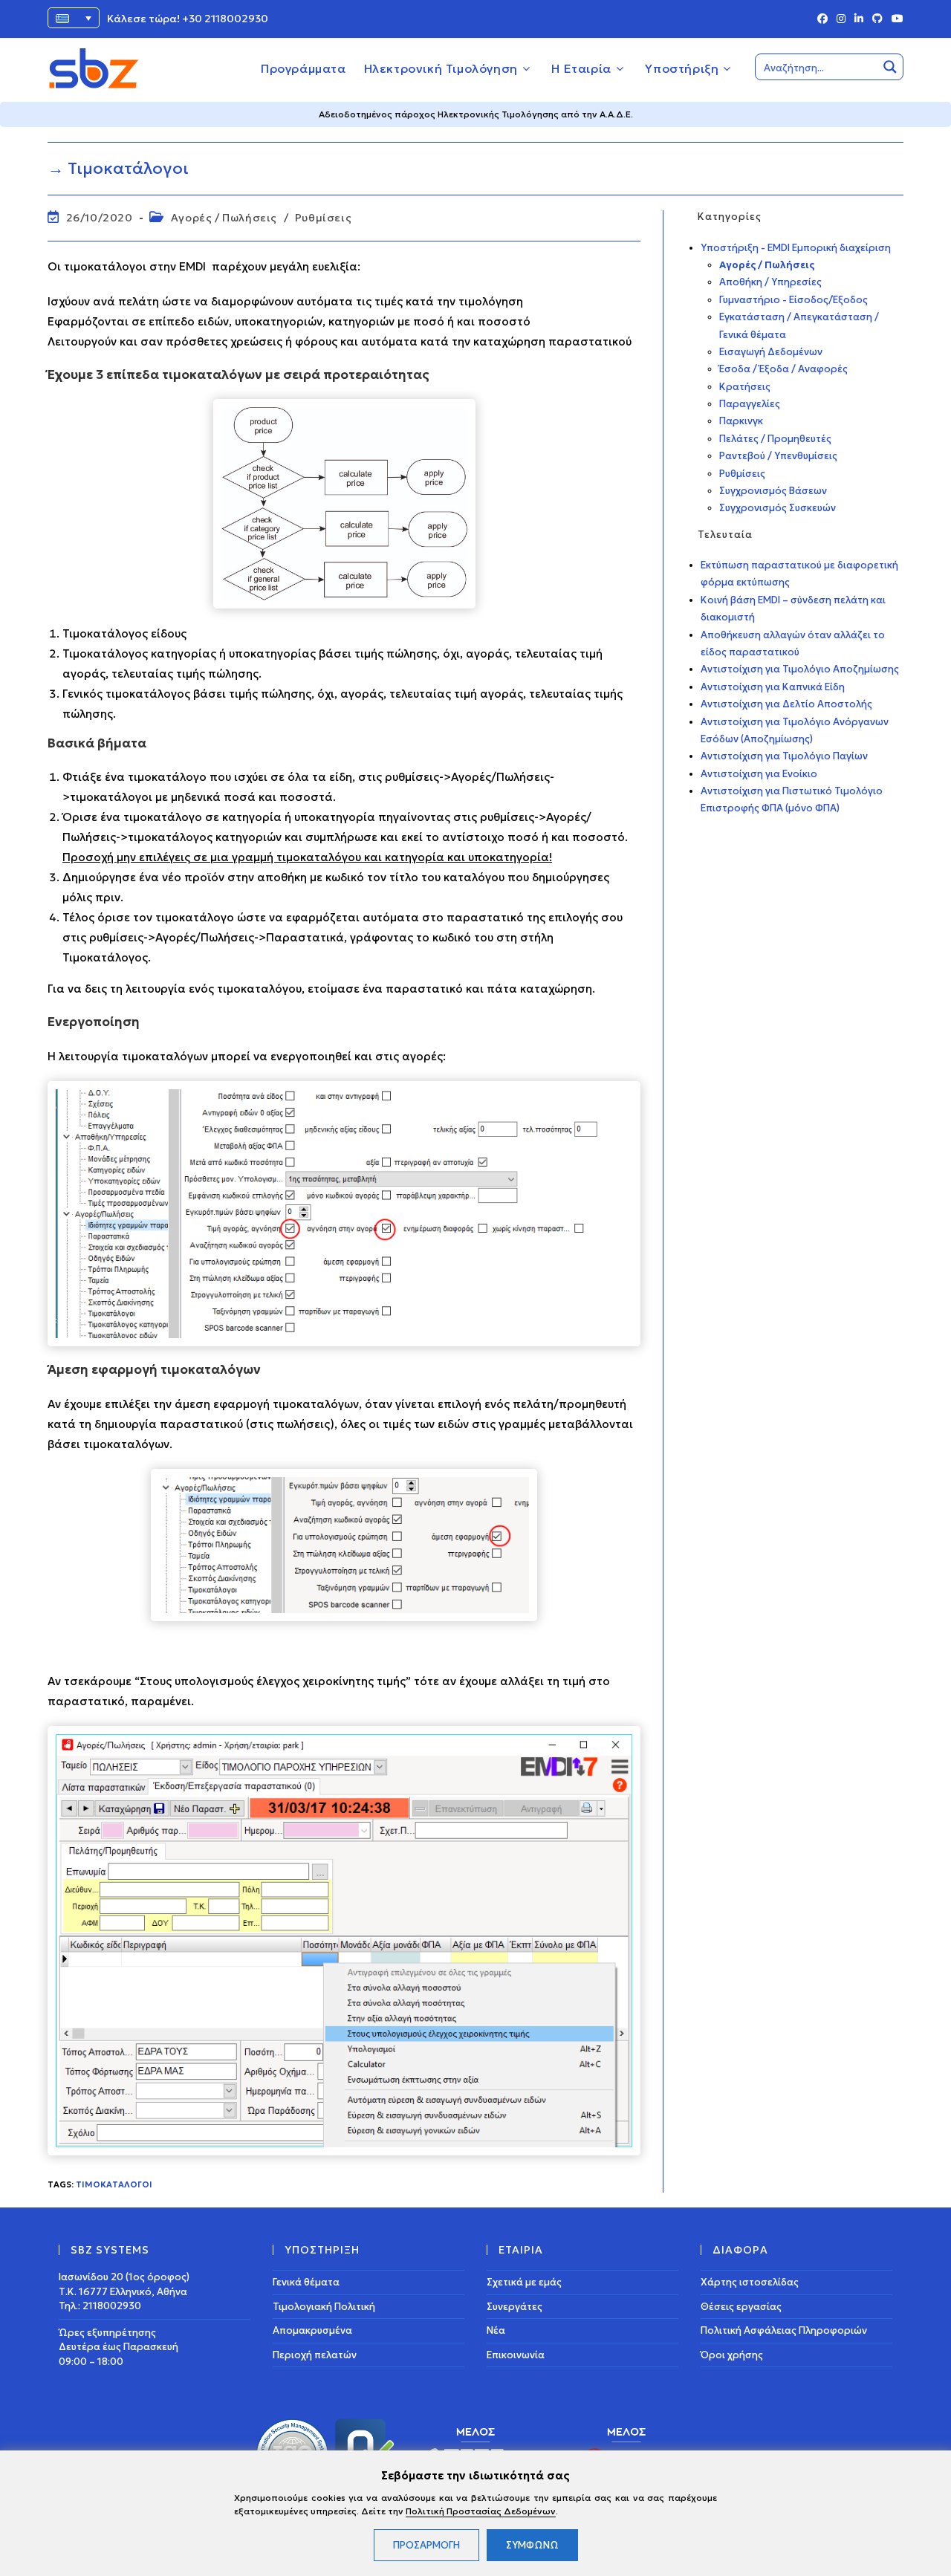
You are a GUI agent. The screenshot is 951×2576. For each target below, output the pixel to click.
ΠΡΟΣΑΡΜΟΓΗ (426, 2545)
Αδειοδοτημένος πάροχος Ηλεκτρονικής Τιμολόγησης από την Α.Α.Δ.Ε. (476, 114)
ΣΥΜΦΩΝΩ (532, 2545)
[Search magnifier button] (890, 67)
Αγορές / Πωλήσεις (224, 218)
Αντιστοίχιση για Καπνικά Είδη (773, 687)
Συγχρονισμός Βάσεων (773, 491)
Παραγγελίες (750, 404)
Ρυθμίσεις (323, 218)
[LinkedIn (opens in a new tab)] (859, 19)
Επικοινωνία (516, 2355)
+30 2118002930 (225, 19)
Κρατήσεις (745, 387)
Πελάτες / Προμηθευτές (775, 439)
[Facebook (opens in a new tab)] (822, 19)
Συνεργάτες (515, 2307)
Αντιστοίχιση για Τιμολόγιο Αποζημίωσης (800, 669)
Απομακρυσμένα (312, 2330)
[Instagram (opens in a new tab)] (841, 19)
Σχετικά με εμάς (524, 2282)
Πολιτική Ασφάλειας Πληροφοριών (784, 2330)
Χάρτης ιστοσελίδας (750, 2282)
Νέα (496, 2330)
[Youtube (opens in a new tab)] (895, 19)
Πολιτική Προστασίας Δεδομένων (481, 2511)
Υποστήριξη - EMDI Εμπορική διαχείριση (796, 248)
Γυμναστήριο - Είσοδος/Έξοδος (793, 300)
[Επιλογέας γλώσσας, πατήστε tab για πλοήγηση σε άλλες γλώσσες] (74, 18)
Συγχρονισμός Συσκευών (778, 508)
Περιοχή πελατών (315, 2355)
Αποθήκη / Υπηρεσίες (770, 282)
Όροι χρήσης (732, 2355)
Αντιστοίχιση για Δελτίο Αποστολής (786, 704)
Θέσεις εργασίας (741, 2307)
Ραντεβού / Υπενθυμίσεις (778, 456)
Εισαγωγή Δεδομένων (771, 352)
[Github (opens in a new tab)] (877, 19)
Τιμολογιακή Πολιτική (324, 2307)
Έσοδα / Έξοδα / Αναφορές (783, 369)
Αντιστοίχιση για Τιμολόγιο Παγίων (784, 756)
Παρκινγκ (741, 421)
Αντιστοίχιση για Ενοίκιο (759, 774)
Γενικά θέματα (306, 2282)
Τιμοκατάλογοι (114, 2184)
